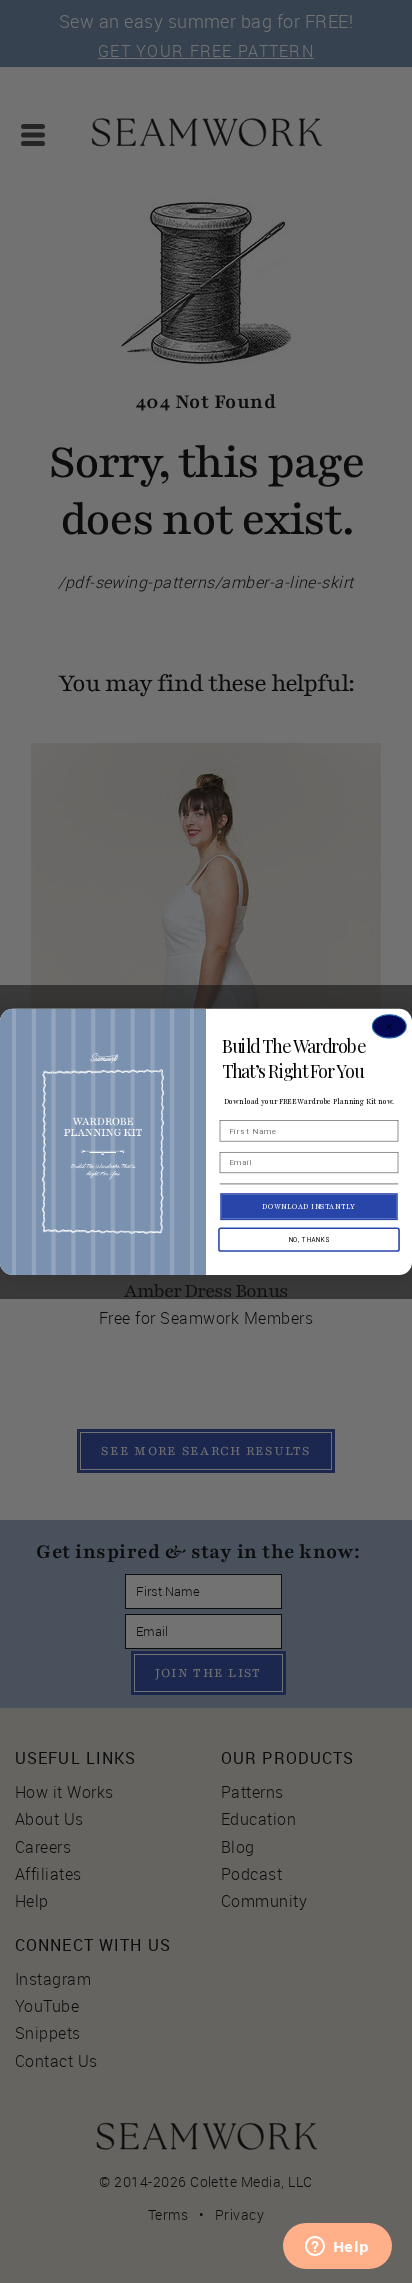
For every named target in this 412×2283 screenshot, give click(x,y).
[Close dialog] (389, 1026)
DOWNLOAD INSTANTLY (308, 1206)
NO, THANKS (309, 1238)
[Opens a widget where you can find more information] (337, 2248)
